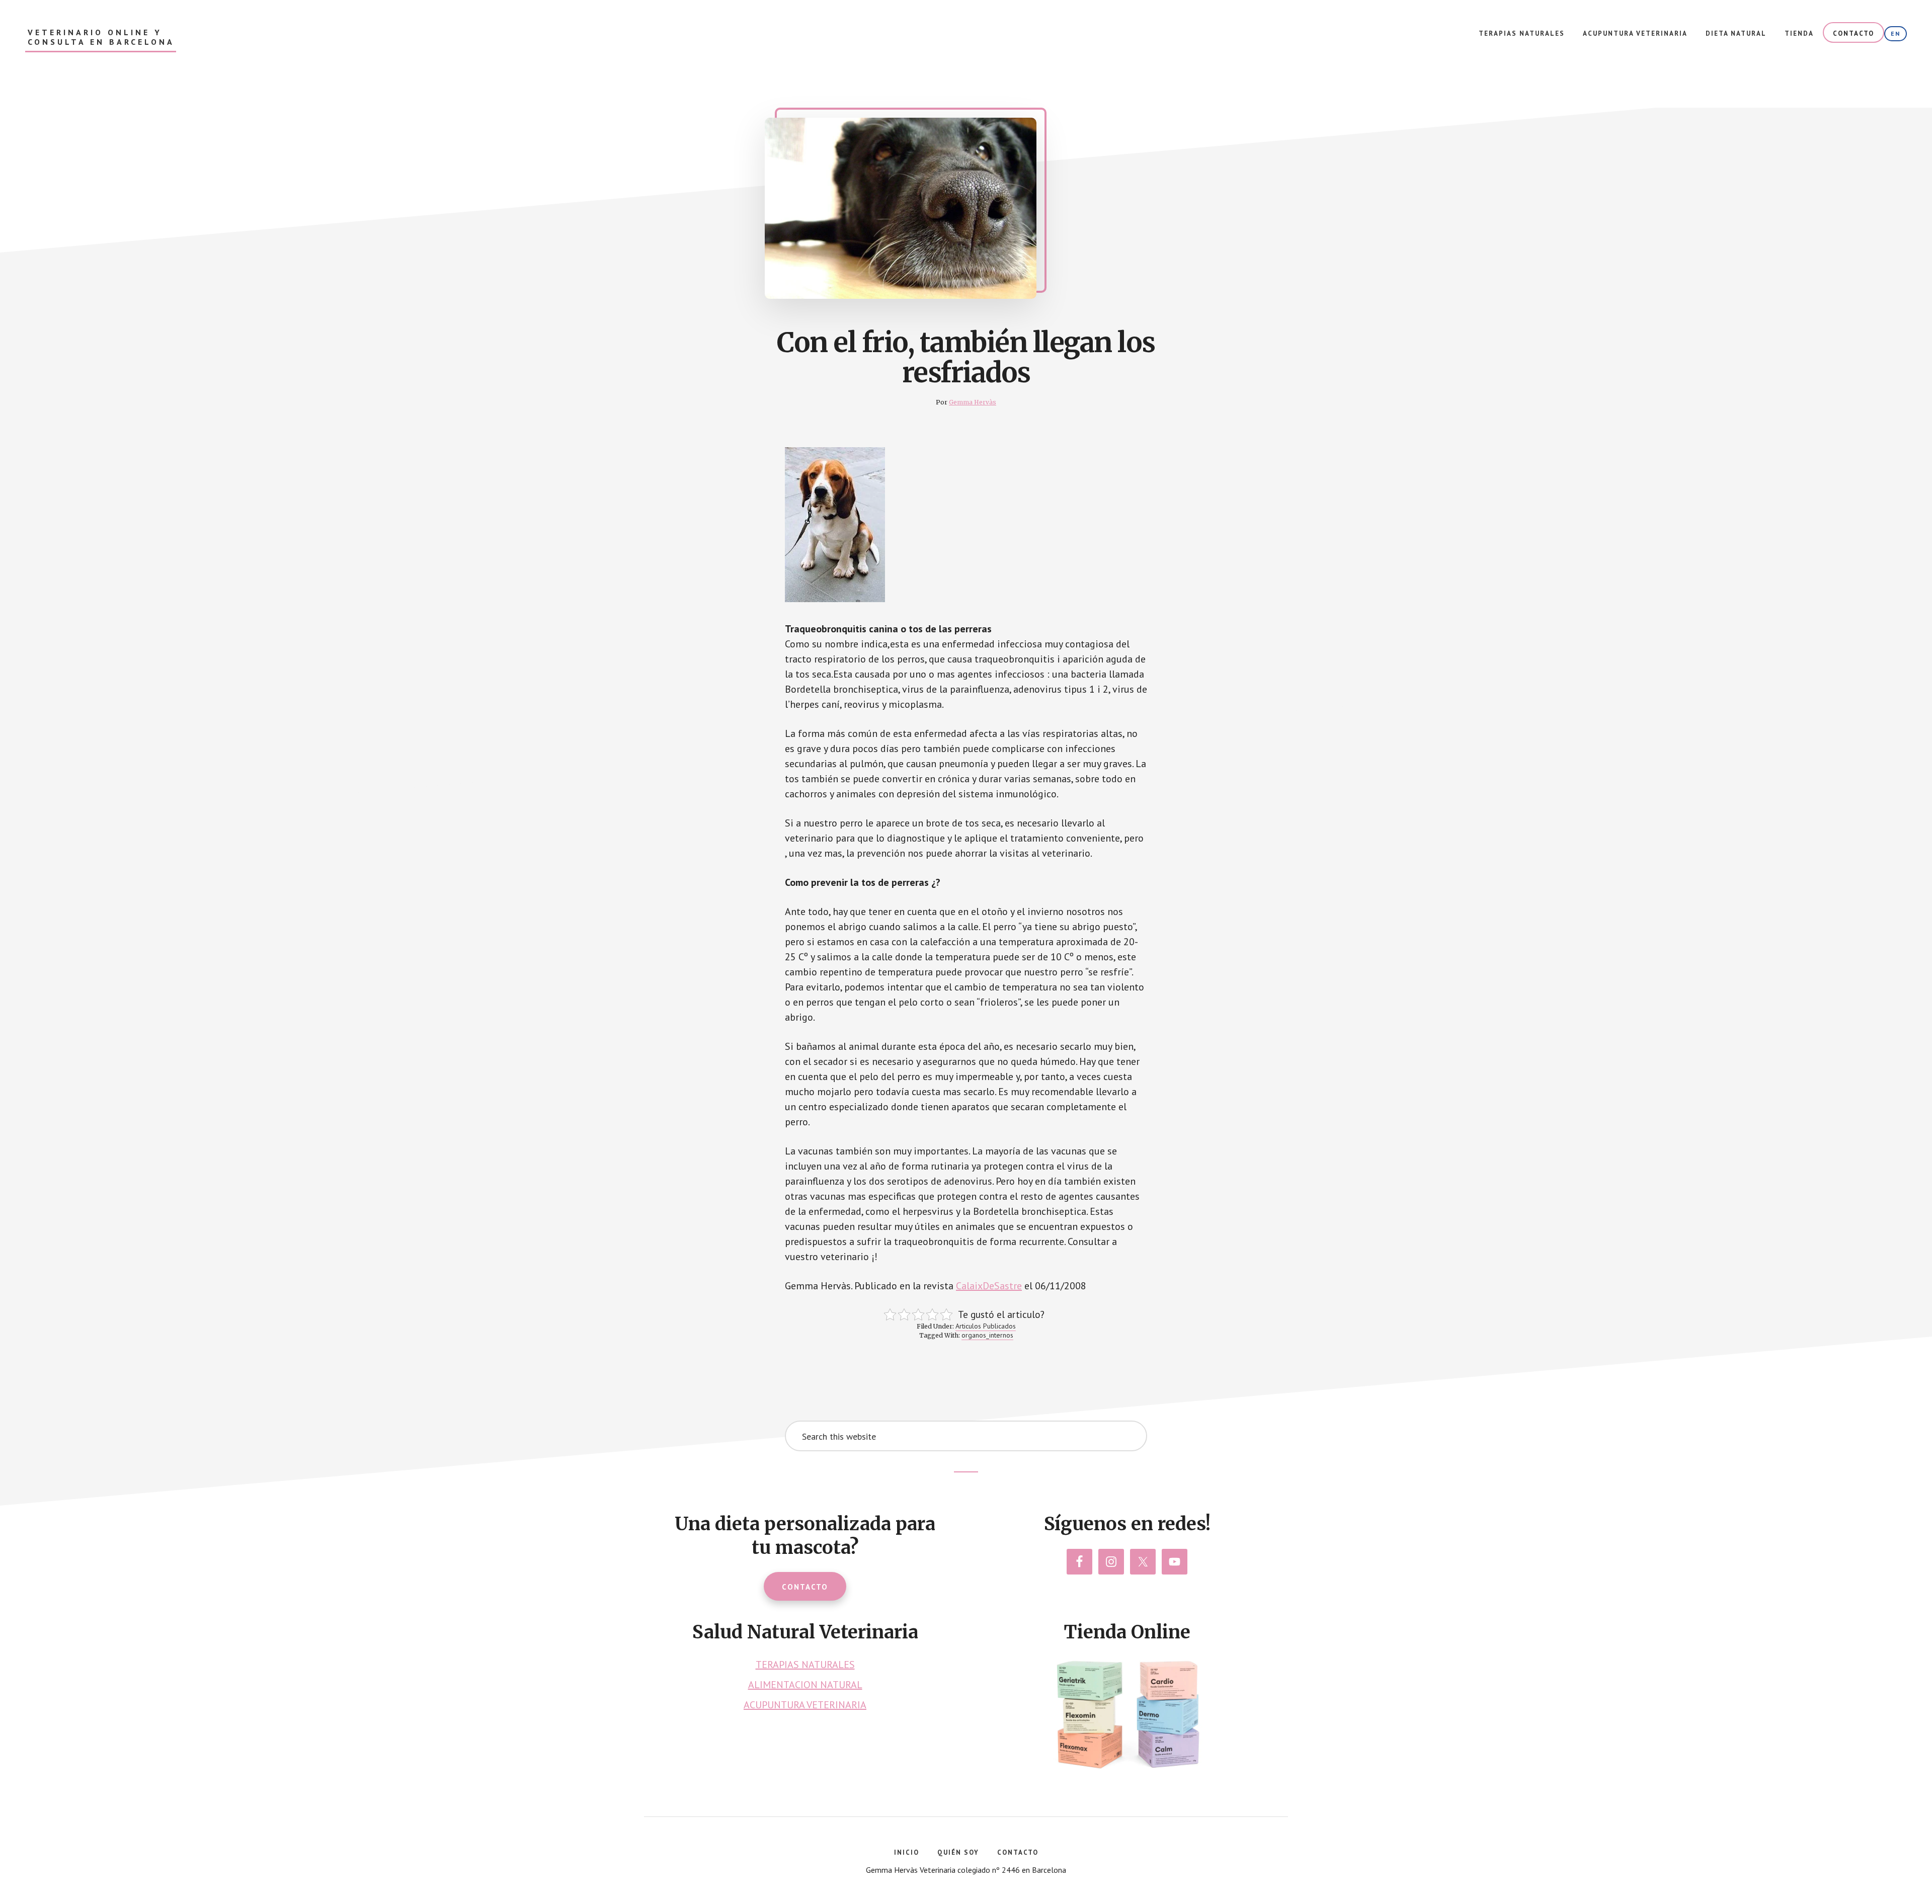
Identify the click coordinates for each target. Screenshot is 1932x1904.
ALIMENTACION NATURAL (805, 1685)
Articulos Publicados (986, 1326)
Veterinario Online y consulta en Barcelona (101, 37)
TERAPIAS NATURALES (805, 1665)
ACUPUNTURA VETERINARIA (805, 1705)
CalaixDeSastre (989, 1286)
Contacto (805, 1587)
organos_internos (987, 1335)
